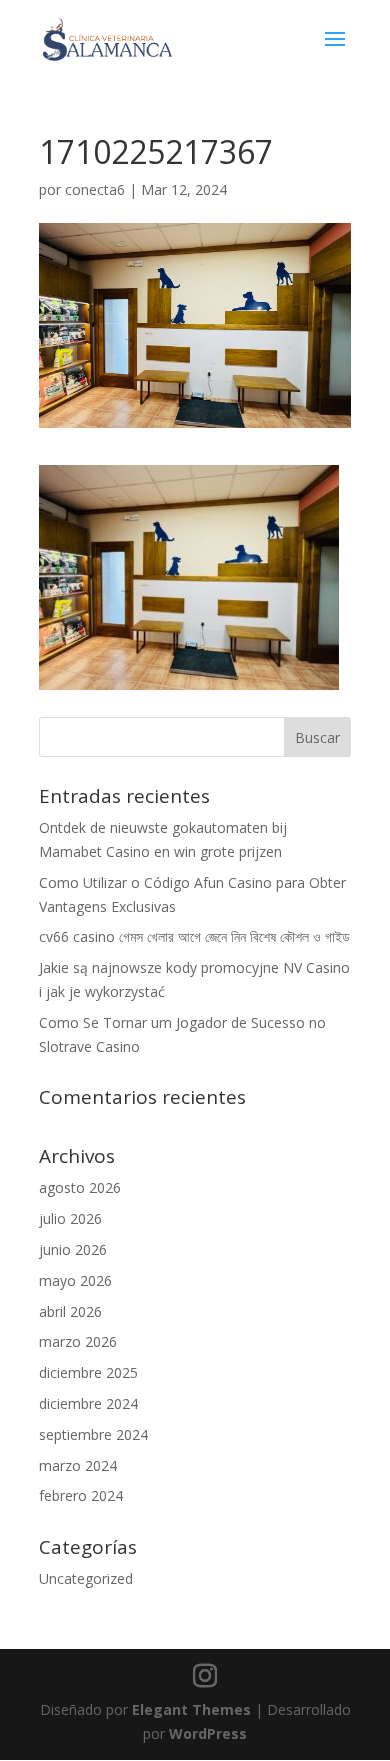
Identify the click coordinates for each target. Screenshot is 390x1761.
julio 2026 (70, 1218)
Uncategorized (86, 1578)
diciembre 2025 (88, 1372)
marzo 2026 (78, 1341)
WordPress (208, 1733)
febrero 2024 (81, 1495)
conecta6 (95, 189)
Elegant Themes (191, 1709)
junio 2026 (73, 1249)
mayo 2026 (75, 1280)
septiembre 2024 (93, 1434)
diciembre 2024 (88, 1403)
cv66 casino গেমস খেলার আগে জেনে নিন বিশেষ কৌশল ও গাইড (194, 936)
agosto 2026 (80, 1187)
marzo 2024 (78, 1465)
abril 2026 (70, 1311)
